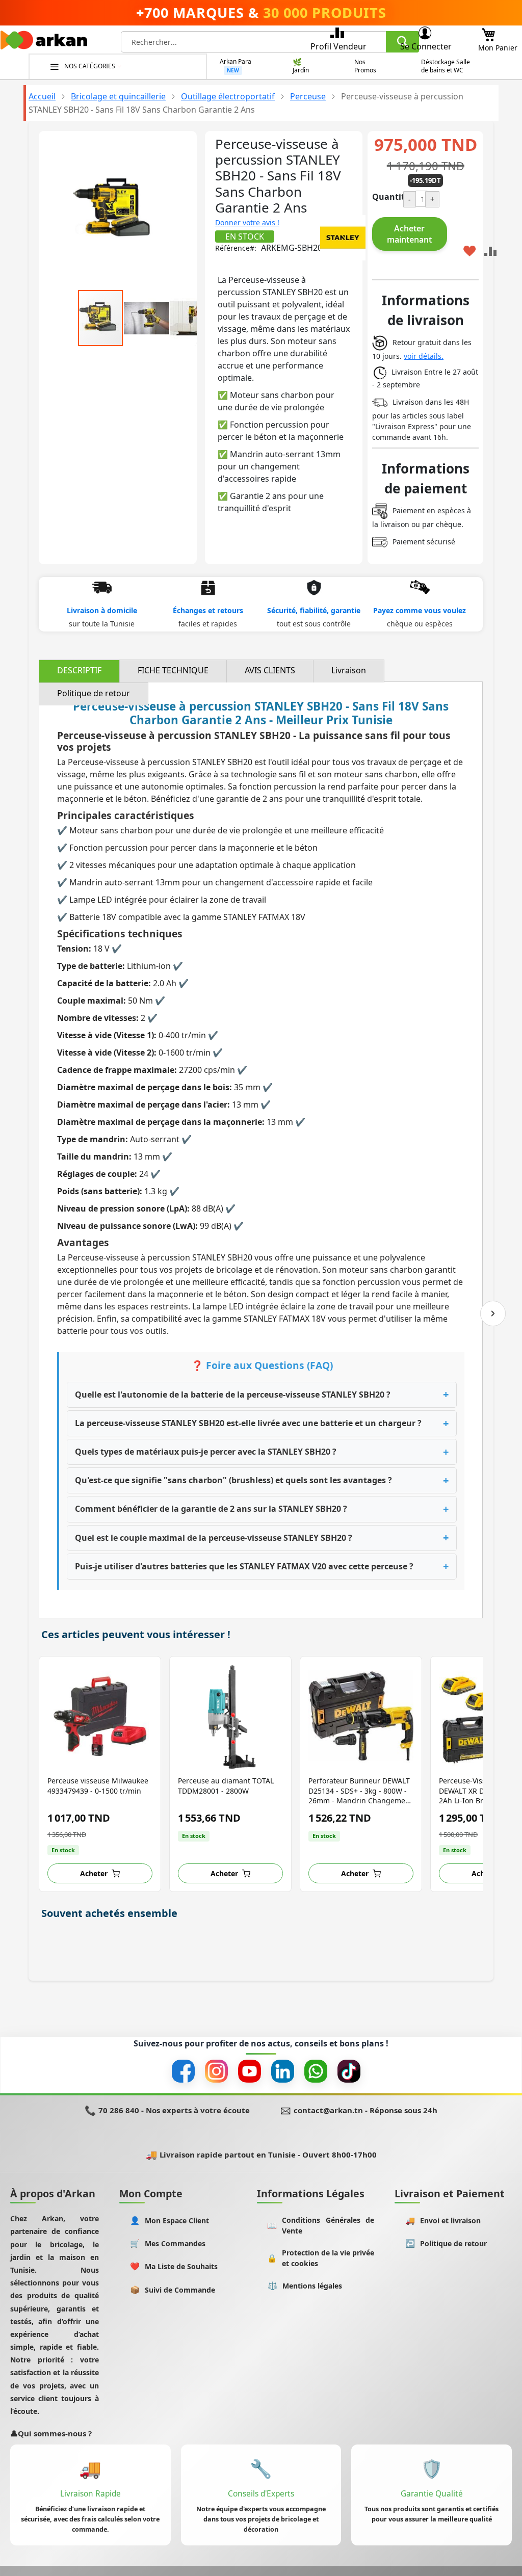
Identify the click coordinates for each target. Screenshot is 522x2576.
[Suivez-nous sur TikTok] (349, 2071)
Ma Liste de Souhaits (174, 2266)
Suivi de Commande (173, 2290)
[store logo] (44, 43)
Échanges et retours (208, 610)
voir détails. (424, 356)
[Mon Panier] (488, 32)
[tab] (79, 671)
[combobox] (270, 42)
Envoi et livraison (443, 2220)
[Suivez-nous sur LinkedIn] (283, 2071)
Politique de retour (94, 693)
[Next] (493, 1313)
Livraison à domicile (102, 610)
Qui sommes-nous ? (51, 2433)
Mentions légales (305, 2286)
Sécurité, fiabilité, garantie (314, 610)
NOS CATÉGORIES (90, 66)
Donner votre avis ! (247, 222)
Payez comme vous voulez (420, 610)
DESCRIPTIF (79, 670)
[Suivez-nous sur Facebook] (183, 2071)
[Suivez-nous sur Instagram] (216, 2071)
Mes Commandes (168, 2243)
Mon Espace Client (170, 2220)
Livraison (349, 670)
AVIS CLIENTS (270, 670)
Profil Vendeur (338, 46)
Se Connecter (426, 46)
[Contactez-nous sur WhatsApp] (316, 2071)
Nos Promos (365, 66)
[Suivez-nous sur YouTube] (250, 2071)
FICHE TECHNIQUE (173, 670)
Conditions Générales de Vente (321, 2225)
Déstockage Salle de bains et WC (446, 66)
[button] (147, 318)
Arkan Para (236, 62)
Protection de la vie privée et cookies (321, 2258)
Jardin (301, 70)
